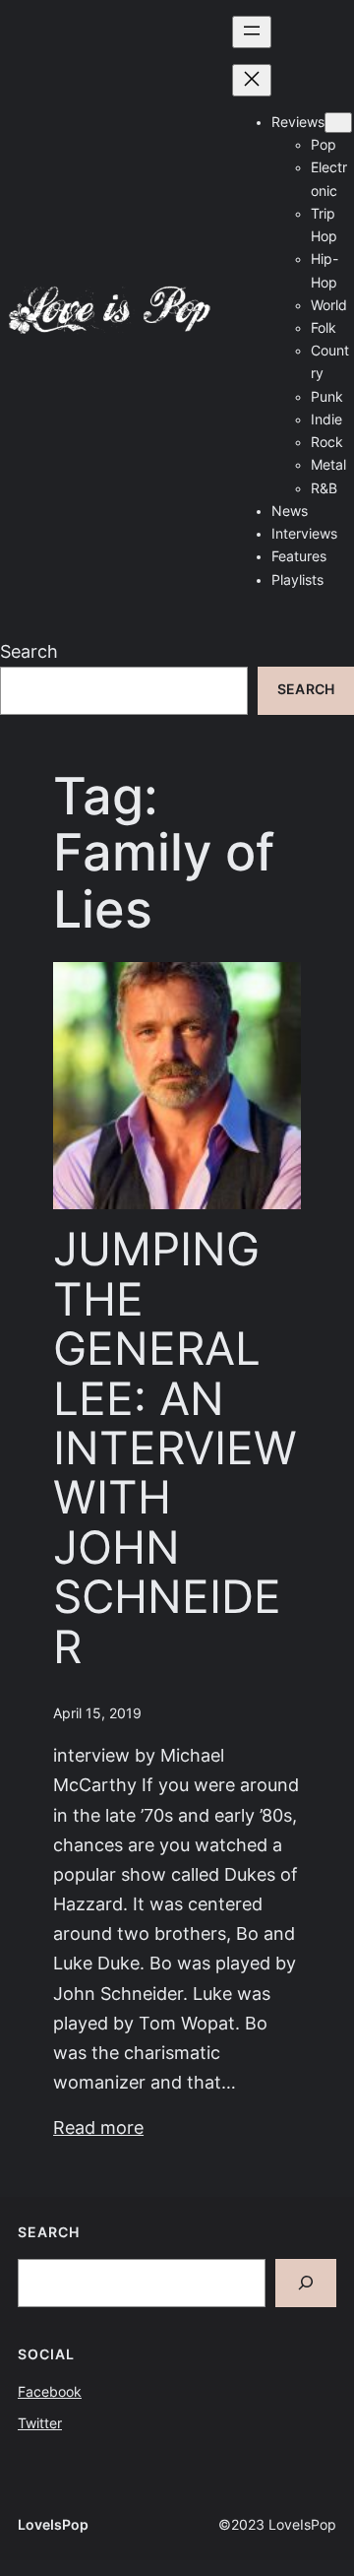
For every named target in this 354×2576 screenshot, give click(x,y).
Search (29, 651)
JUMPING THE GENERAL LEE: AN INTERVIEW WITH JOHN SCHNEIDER (175, 1449)
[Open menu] (252, 32)
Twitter (40, 2423)
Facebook (50, 2392)
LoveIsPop (53, 2525)
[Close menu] (252, 80)
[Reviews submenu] (338, 123)
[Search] (306, 2283)
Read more (98, 2127)
